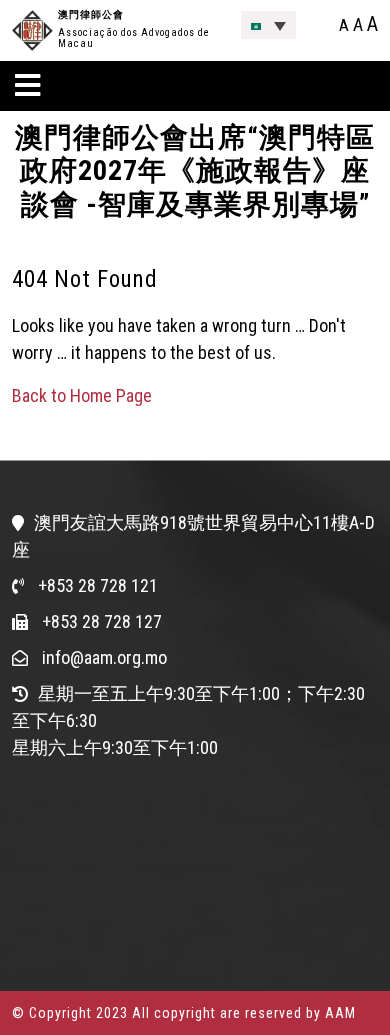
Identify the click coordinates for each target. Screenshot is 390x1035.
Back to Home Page (82, 395)
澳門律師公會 (91, 14)
